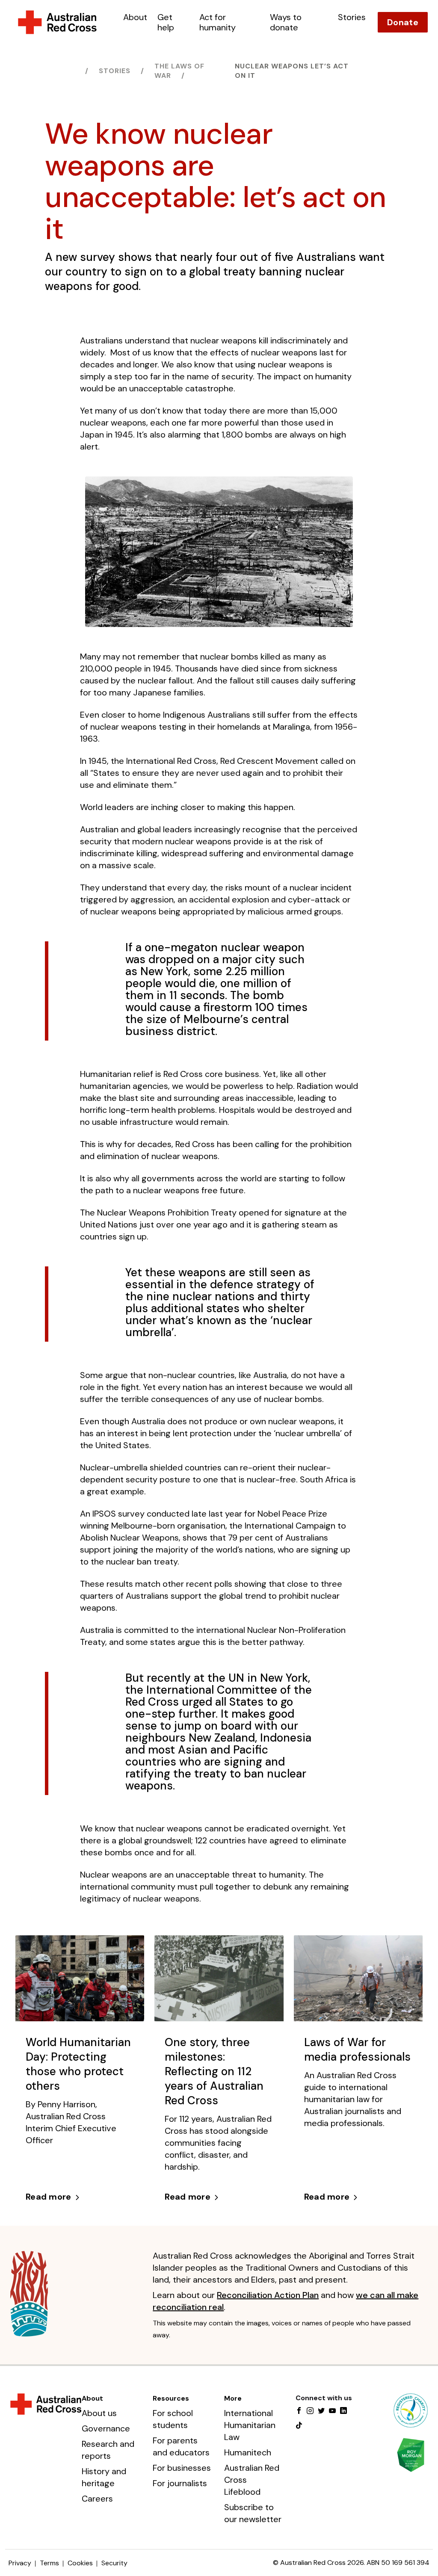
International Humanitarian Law (250, 2425)
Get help (166, 22)
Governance (106, 2428)
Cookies (80, 2563)
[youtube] (332, 2411)
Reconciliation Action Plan (268, 2295)
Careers (97, 2499)
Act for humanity (218, 22)
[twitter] (321, 2411)
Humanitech (248, 2452)
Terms (49, 2563)
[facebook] (299, 2411)
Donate (403, 22)
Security (114, 2563)
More (233, 2398)
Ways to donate (286, 22)
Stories (352, 17)
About (135, 17)
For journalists (180, 2483)
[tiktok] (299, 2426)
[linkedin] (343, 2411)
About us (99, 2413)
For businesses (182, 2468)
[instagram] (310, 2411)
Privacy (20, 2563)
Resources (171, 2398)
